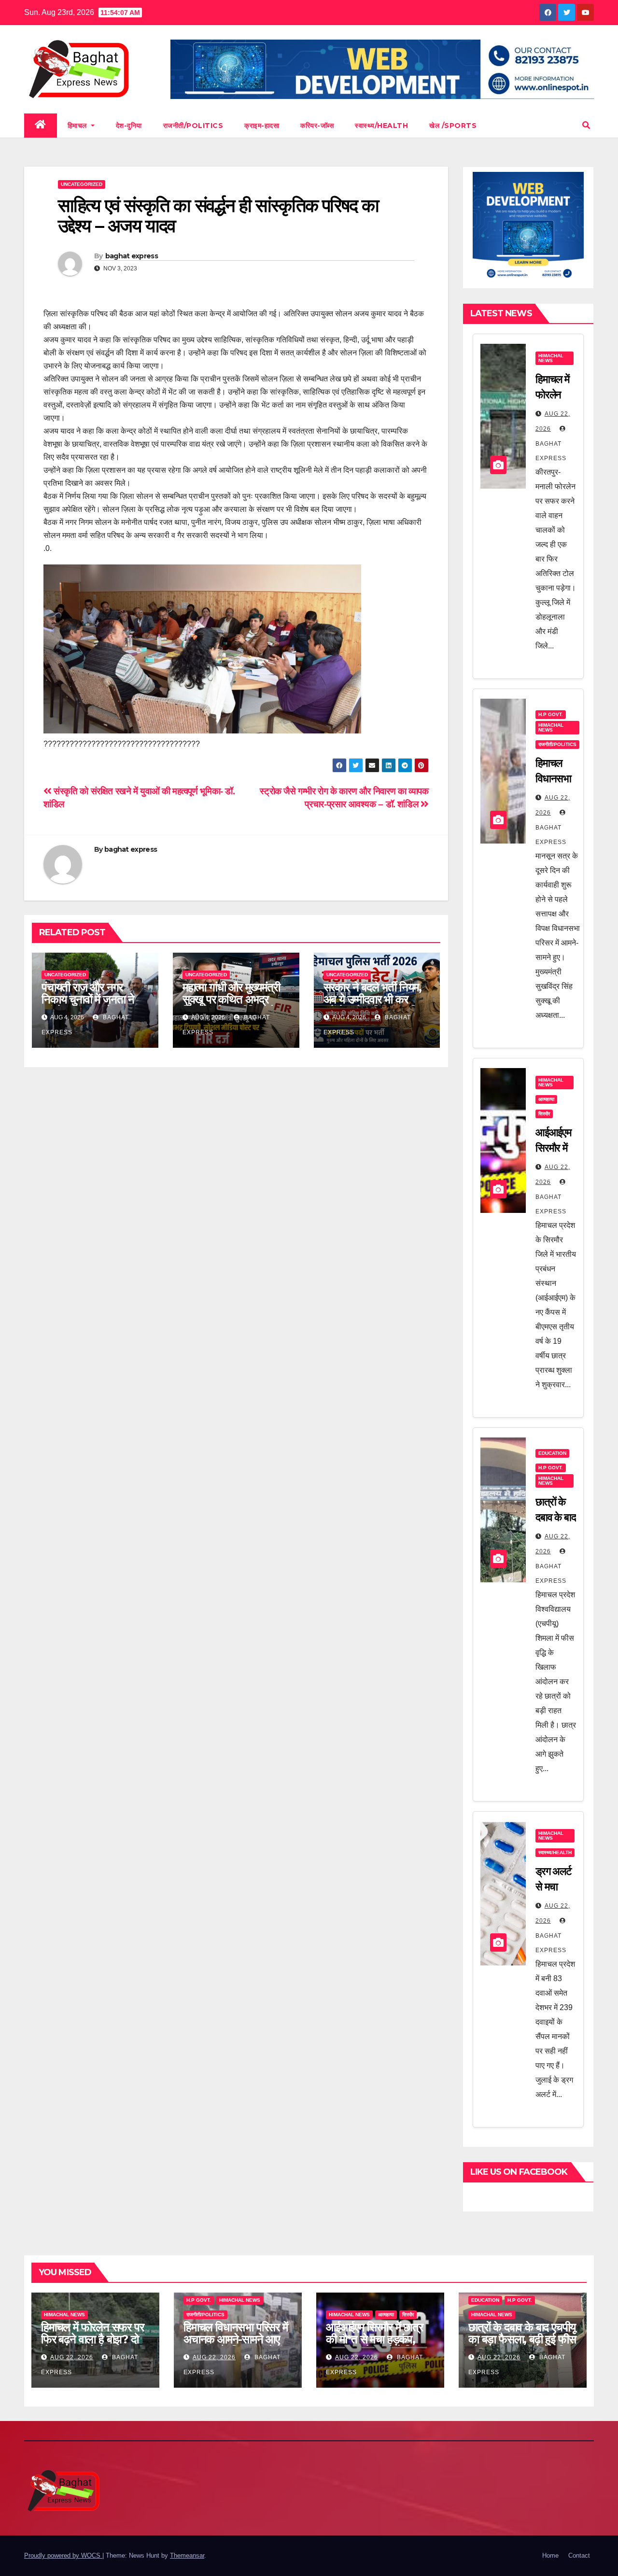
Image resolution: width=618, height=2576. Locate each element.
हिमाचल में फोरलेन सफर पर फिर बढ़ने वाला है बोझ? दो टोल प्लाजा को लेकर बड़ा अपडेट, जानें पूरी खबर (92, 2345)
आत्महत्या (546, 1099)
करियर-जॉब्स (317, 126)
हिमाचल (78, 126)
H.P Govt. (551, 714)
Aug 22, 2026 (72, 2357)
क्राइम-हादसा (262, 126)
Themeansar (187, 2555)
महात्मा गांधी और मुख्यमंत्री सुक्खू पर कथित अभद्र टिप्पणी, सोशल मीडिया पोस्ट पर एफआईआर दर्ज (235, 1005)
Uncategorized (82, 184)
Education (552, 1453)
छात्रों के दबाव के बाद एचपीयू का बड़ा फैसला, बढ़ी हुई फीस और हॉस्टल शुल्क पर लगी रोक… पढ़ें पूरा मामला (522, 2345)
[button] (586, 125)
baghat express (132, 256)
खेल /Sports (453, 126)
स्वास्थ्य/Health (381, 126)
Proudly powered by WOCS (63, 2555)
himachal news (551, 358)
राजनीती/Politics (193, 126)
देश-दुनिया (129, 126)
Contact (579, 2555)
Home (550, 2555)
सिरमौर (544, 1114)
